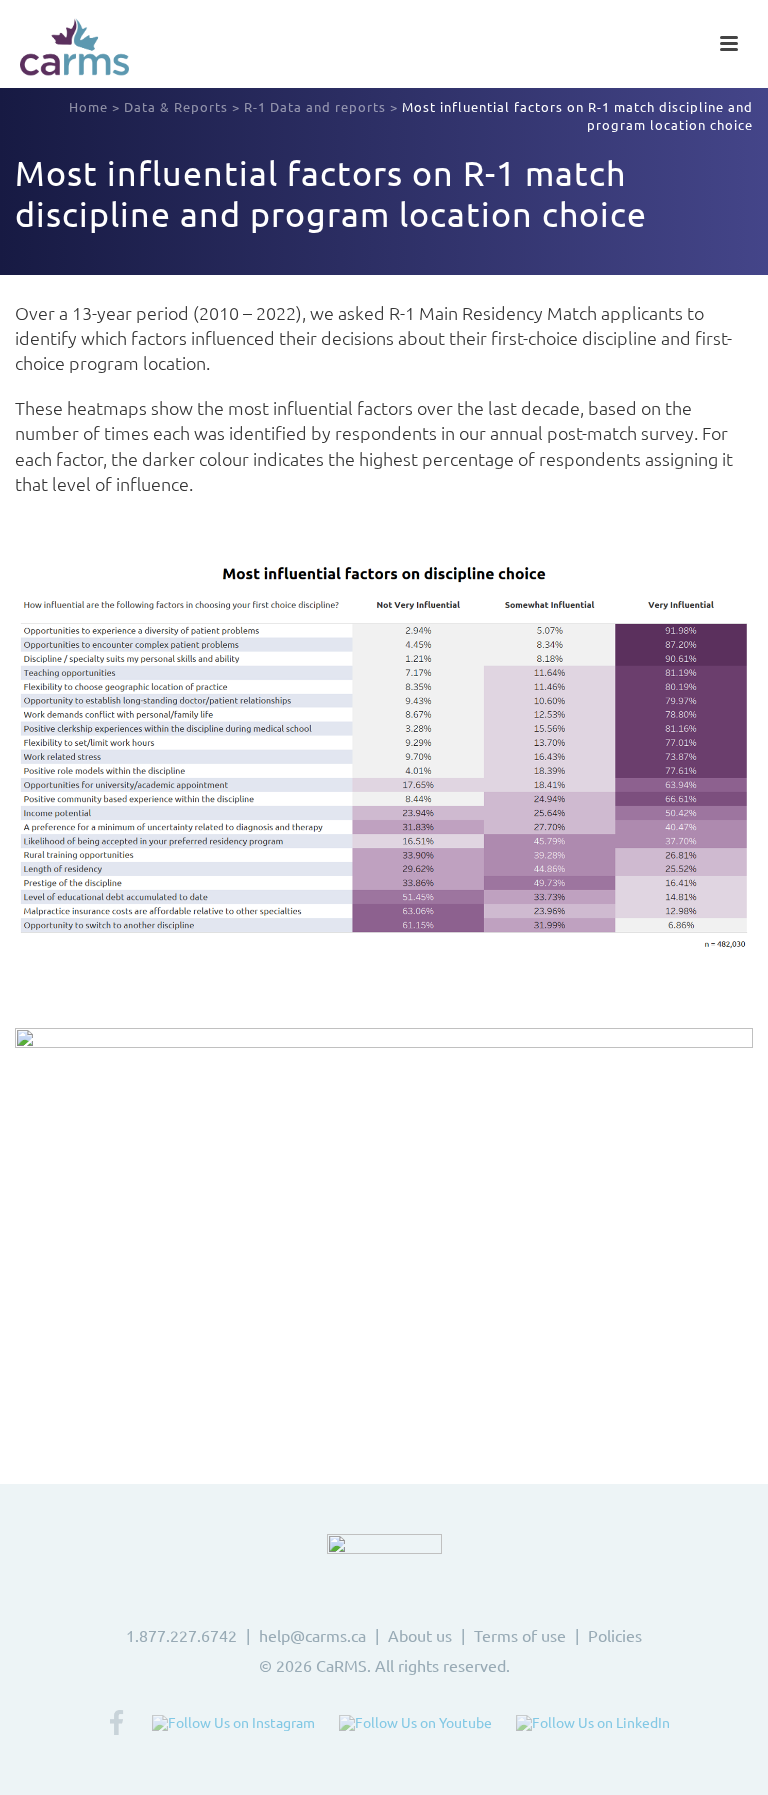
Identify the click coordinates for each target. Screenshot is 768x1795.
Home (88, 106)
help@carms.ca (312, 1635)
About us (420, 1635)
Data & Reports (176, 106)
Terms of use (520, 1635)
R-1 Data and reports (315, 106)
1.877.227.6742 (181, 1635)
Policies (615, 1635)
